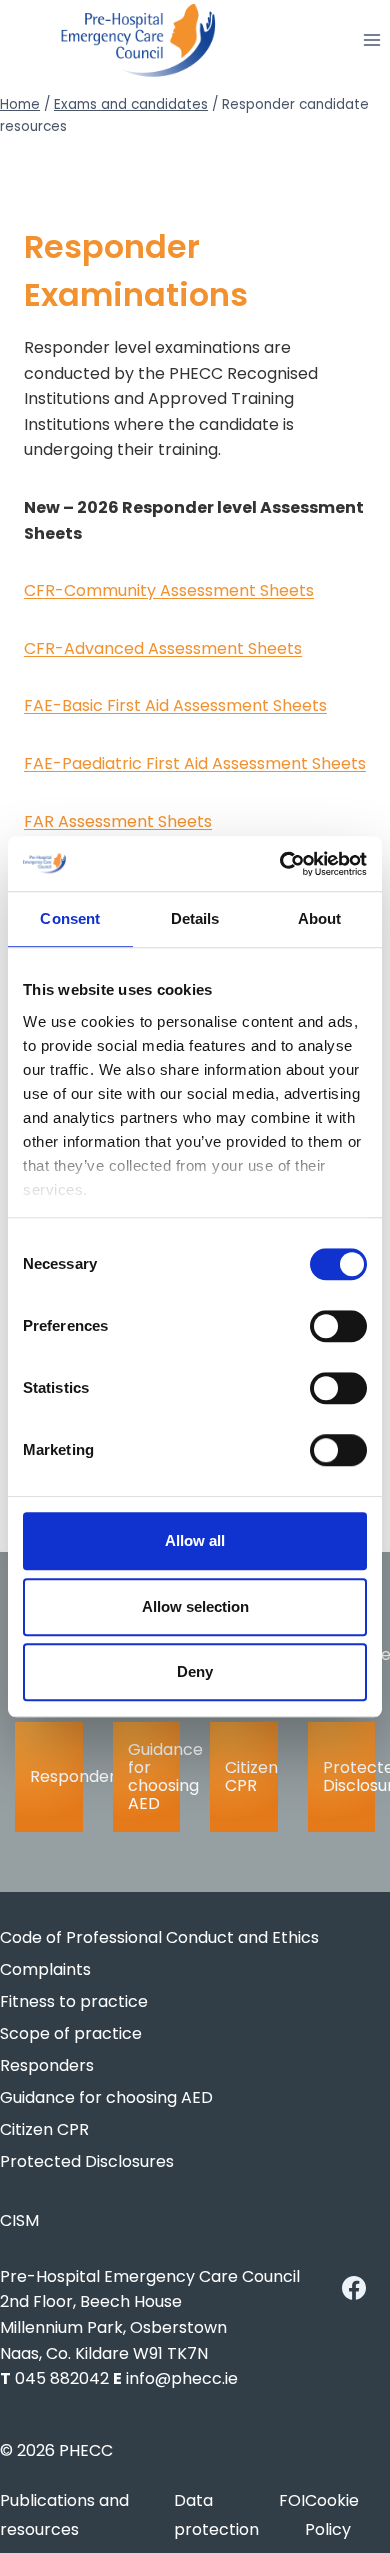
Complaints (45, 1969)
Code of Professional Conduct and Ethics (159, 1937)
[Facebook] (354, 2288)
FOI (292, 2500)
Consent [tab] (70, 918)
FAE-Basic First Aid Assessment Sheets (175, 705)
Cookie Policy (332, 2515)
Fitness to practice (74, 2001)
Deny (195, 1671)
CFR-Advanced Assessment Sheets (163, 648)
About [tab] (320, 918)
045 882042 (62, 2378)
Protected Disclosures (349, 1776)
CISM (19, 2220)
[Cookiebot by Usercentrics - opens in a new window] (280, 864)
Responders (56, 1776)
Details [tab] (195, 918)
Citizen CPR (251, 1776)
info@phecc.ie (182, 2378)
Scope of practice (71, 2033)
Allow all (195, 1540)
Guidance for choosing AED (154, 1776)
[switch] (338, 1326)
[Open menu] (371, 40)
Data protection (216, 2515)
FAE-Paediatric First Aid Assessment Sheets (195, 763)
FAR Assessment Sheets (118, 821)
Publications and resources (64, 2515)
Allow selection (195, 1606)
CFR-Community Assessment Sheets (169, 590)
